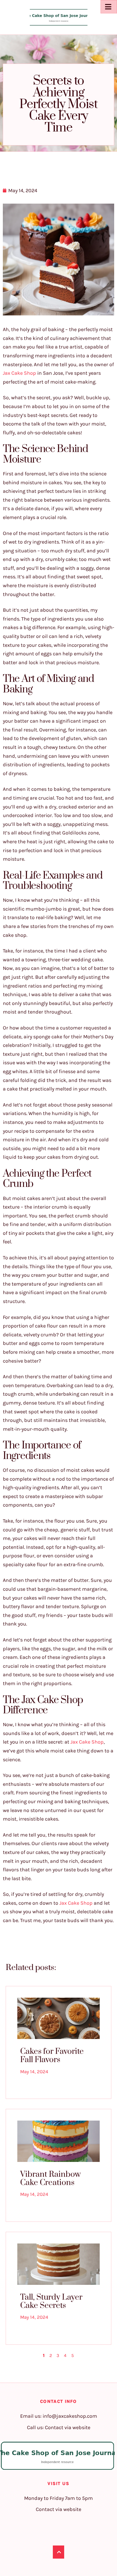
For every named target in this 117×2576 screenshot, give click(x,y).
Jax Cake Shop (19, 373)
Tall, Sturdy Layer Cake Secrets (51, 2301)
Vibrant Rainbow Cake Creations (50, 2178)
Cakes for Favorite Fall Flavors (52, 2056)
